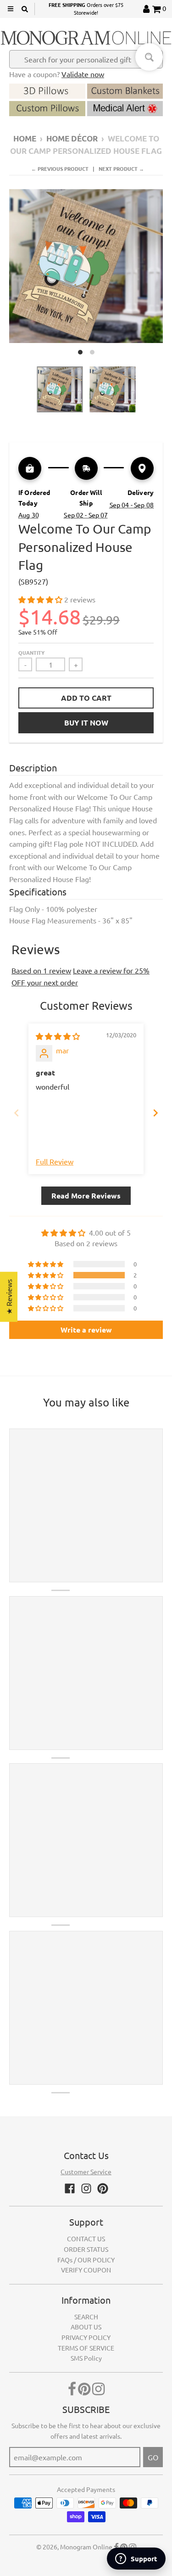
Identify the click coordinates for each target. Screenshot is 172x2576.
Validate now (83, 74)
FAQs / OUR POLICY (86, 2260)
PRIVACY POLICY (86, 2337)
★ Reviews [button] (9, 1297)
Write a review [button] (86, 1330)
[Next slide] (155, 1113)
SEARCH (86, 2317)
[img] (58, 1036)
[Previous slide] (17, 1113)
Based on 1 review (41, 970)
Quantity (31, 652)
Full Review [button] (55, 1161)
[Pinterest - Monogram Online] (103, 2188)
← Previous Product (60, 169)
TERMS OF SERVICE (86, 2348)
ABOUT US (86, 2327)
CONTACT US (86, 2239)
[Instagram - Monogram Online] (86, 2188)
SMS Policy (86, 2358)
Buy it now (86, 723)
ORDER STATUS (86, 2249)
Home (25, 138)
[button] (41, 599)
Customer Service (86, 2171)
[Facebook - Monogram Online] (70, 2188)
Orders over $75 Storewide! (86, 9)
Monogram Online (86, 2547)
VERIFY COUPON (86, 2270)
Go (153, 2457)
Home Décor (72, 138)
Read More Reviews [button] (86, 1195)
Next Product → (121, 169)
